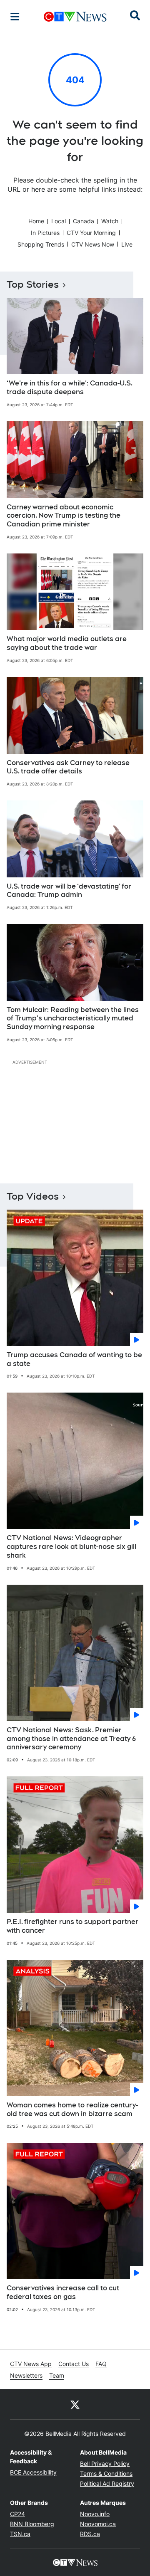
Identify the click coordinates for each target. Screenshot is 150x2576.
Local (59, 221)
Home (36, 221)
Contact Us (74, 2364)
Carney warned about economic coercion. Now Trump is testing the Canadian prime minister (64, 516)
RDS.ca (90, 2534)
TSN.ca (20, 2534)
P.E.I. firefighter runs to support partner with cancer (72, 1926)
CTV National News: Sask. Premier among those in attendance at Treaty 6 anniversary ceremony (71, 1739)
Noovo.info (95, 2514)
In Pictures (45, 233)
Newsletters (26, 2375)
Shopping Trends (41, 244)
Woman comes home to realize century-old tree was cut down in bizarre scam (72, 2109)
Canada (84, 221)
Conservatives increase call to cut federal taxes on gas (63, 2292)
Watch (110, 221)
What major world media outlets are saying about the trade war (67, 643)
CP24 (17, 2514)
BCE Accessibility (33, 2472)
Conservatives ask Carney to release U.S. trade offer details (68, 767)
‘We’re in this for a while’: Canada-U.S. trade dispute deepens (70, 388)
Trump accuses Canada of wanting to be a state (74, 1359)
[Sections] (15, 17)
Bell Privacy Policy (105, 2464)
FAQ (101, 2364)
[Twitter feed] (75, 2404)
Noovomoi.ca (98, 2524)
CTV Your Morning (91, 233)
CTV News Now (93, 244)
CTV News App (31, 2364)
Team (57, 2375)
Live (127, 244)
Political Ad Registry (107, 2483)
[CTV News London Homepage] (75, 17)
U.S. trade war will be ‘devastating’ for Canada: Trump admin (69, 891)
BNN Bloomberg (32, 2524)
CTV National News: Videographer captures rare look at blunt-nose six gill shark (71, 1547)
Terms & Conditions (106, 2474)
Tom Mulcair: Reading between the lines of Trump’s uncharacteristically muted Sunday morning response (73, 1019)
